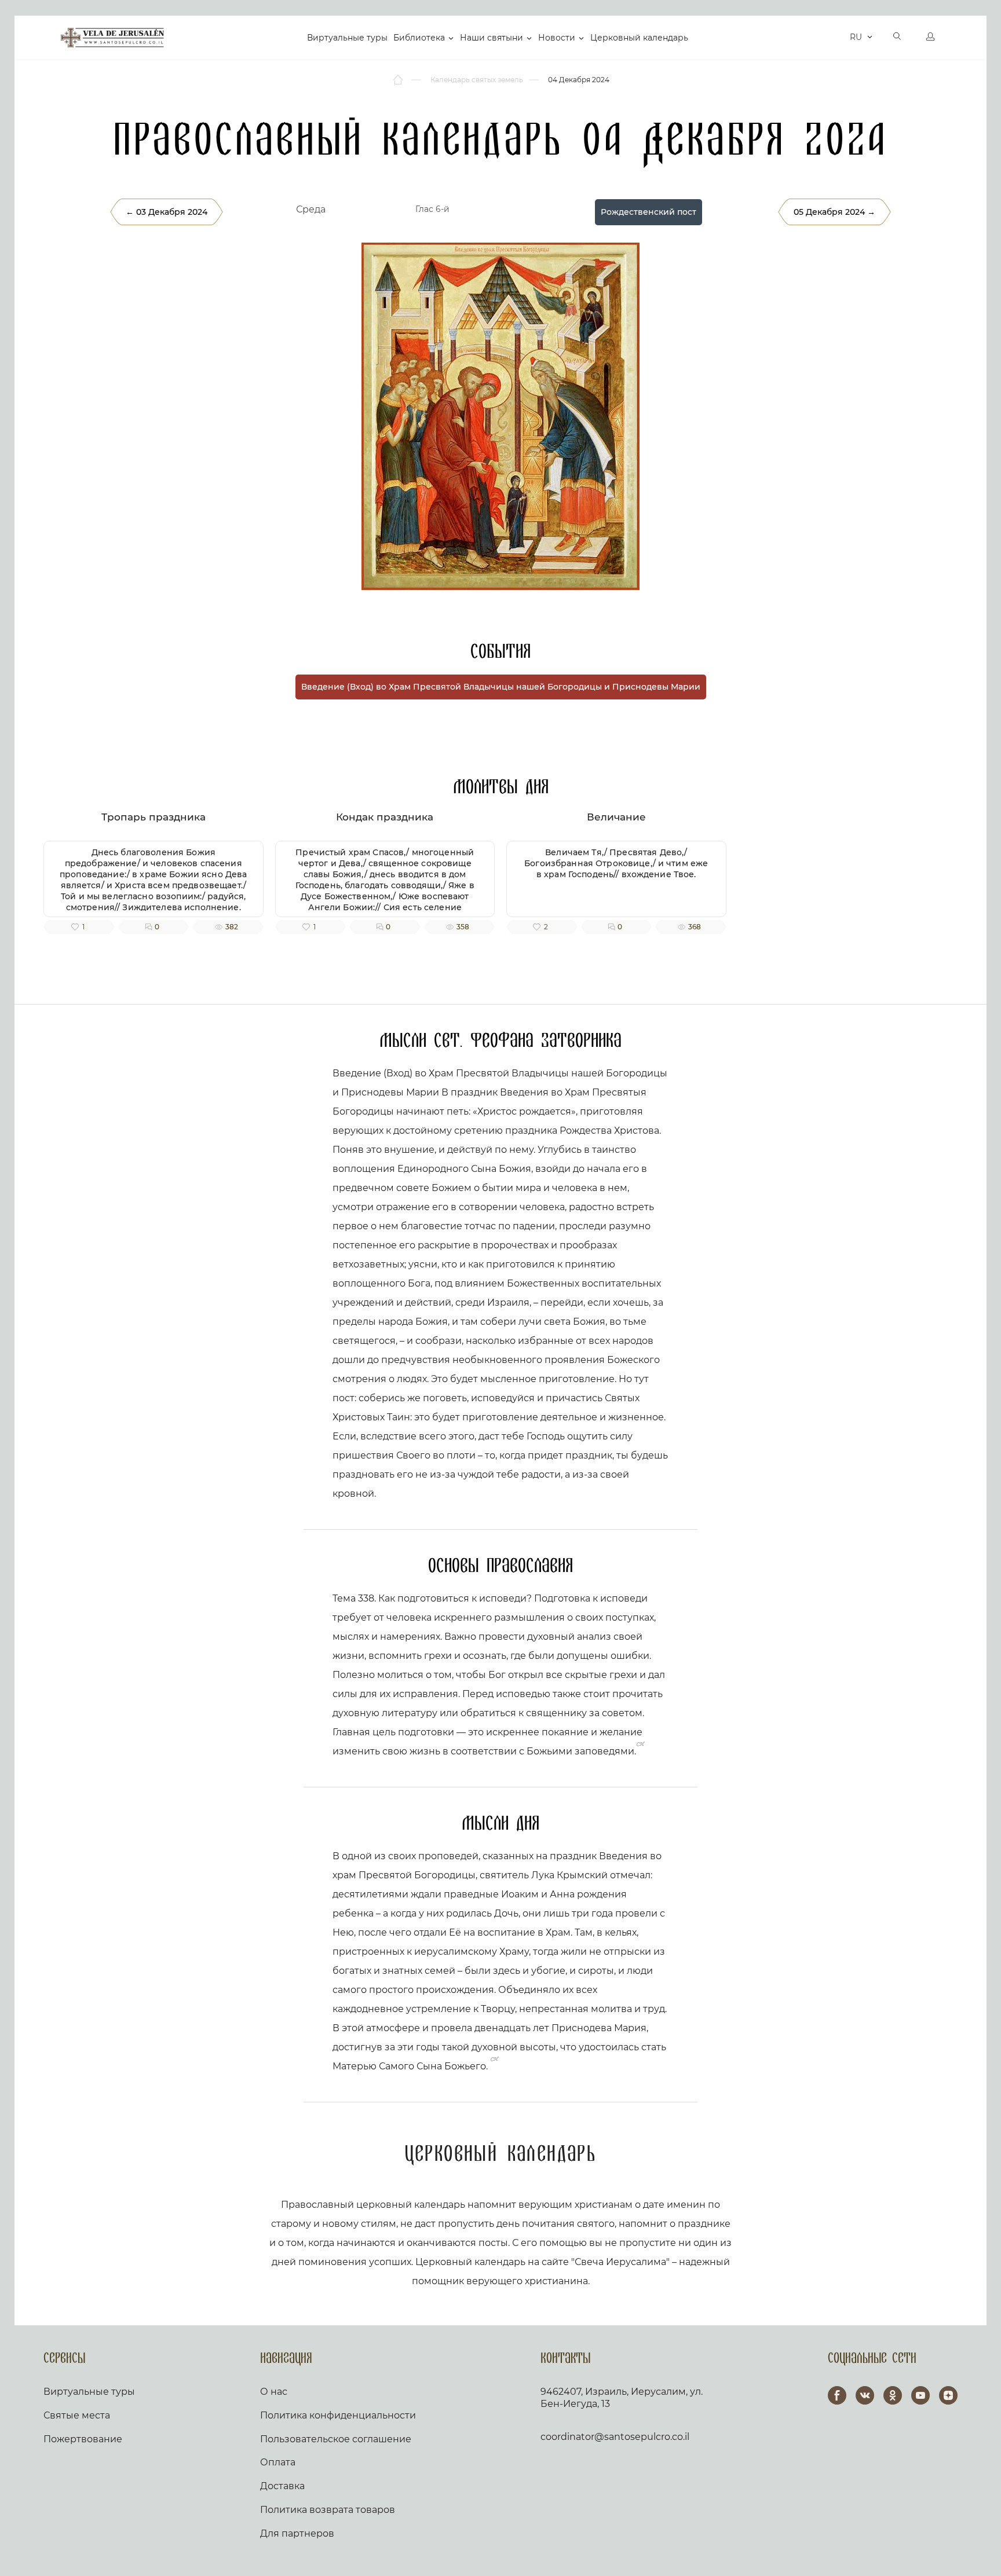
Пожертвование (83, 2439)
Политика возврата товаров (328, 2510)
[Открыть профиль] (930, 38)
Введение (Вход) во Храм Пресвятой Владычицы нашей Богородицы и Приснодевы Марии (501, 687)
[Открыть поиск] (897, 38)
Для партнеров (297, 2533)
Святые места (77, 2415)
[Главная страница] (399, 80)
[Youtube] (920, 2395)
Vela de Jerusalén (112, 38)
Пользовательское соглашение (336, 2439)
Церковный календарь (639, 38)
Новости (557, 38)
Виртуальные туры (347, 38)
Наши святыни (492, 38)
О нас (274, 2392)
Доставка (282, 2486)
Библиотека (419, 38)
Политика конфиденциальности (338, 2415)
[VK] (865, 2395)
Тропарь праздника (154, 817)
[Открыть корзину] (838, 38)
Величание (616, 817)
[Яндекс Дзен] (948, 2395)
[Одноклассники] (893, 2395)
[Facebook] (837, 2395)
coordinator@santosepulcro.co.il (615, 2437)
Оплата (278, 2462)
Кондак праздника (385, 817)
